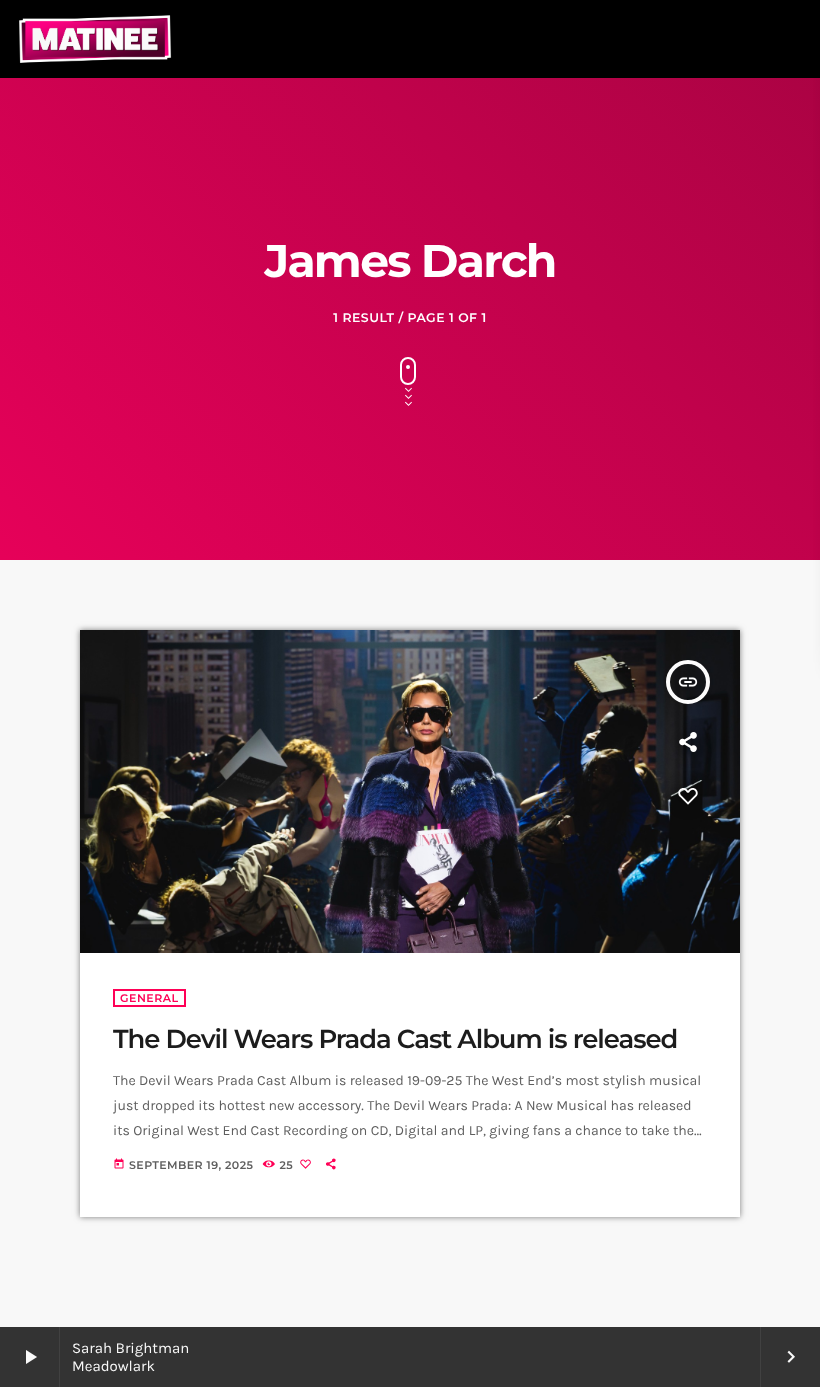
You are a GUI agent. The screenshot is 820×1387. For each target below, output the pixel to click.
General (149, 998)
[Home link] (95, 39)
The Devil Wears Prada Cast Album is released (395, 1039)
